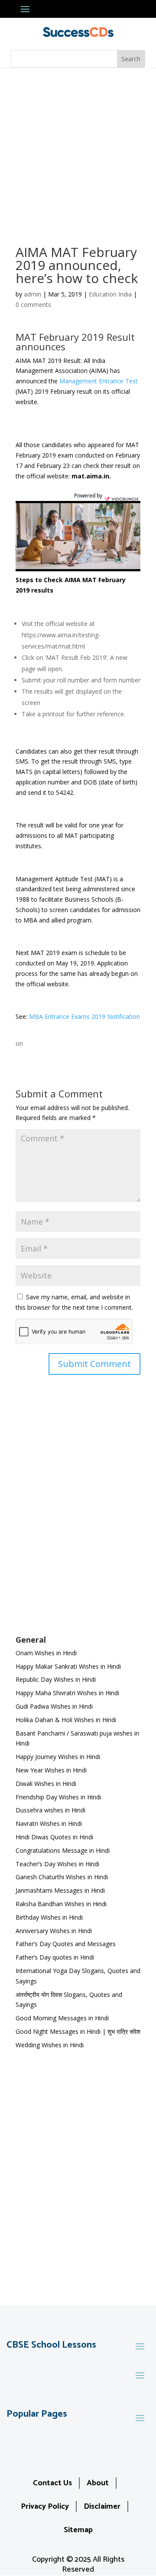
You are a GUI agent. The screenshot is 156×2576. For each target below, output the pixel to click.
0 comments (33, 305)
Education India (110, 294)
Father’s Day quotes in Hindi (55, 1957)
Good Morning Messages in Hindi (62, 2018)
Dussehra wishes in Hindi (50, 1810)
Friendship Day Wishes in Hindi (58, 1797)
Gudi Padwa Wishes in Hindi (54, 1706)
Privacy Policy (45, 2507)
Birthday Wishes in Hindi (49, 1917)
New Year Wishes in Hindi (51, 1770)
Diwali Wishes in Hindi (46, 1784)
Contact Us (52, 2483)
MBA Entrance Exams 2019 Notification (84, 1016)
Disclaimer (102, 2507)
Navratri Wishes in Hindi (49, 1823)
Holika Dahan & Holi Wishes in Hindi (66, 1720)
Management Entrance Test (99, 381)
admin (32, 294)
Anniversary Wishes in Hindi (54, 1931)
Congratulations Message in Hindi (63, 1850)
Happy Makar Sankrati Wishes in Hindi (68, 1666)
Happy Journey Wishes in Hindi (58, 1757)
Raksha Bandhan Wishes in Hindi (61, 1904)
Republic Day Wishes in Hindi (56, 1679)
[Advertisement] (78, 151)
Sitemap (78, 2530)
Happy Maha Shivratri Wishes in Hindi (67, 1693)
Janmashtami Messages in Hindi (60, 1890)
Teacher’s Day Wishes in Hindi (57, 1864)
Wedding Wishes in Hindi (50, 2045)
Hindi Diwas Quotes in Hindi (55, 1837)
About (98, 2483)
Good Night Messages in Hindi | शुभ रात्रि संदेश (78, 2031)
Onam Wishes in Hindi (46, 1653)
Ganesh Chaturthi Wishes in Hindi (62, 1877)
